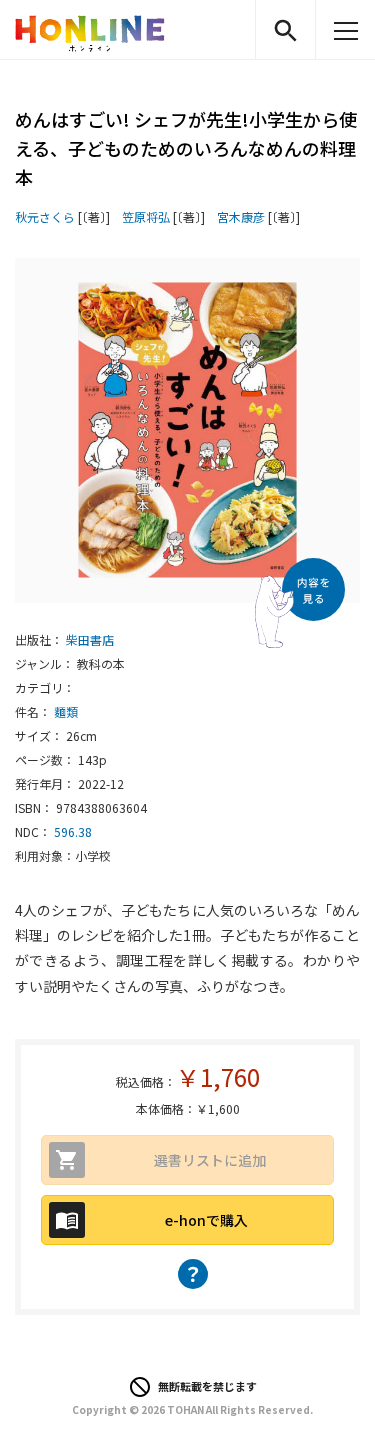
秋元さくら (45, 216)
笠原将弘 (146, 216)
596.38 (73, 831)
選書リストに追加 (210, 1160)
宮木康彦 (241, 216)
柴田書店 (90, 639)
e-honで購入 (206, 1220)
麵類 (66, 711)
